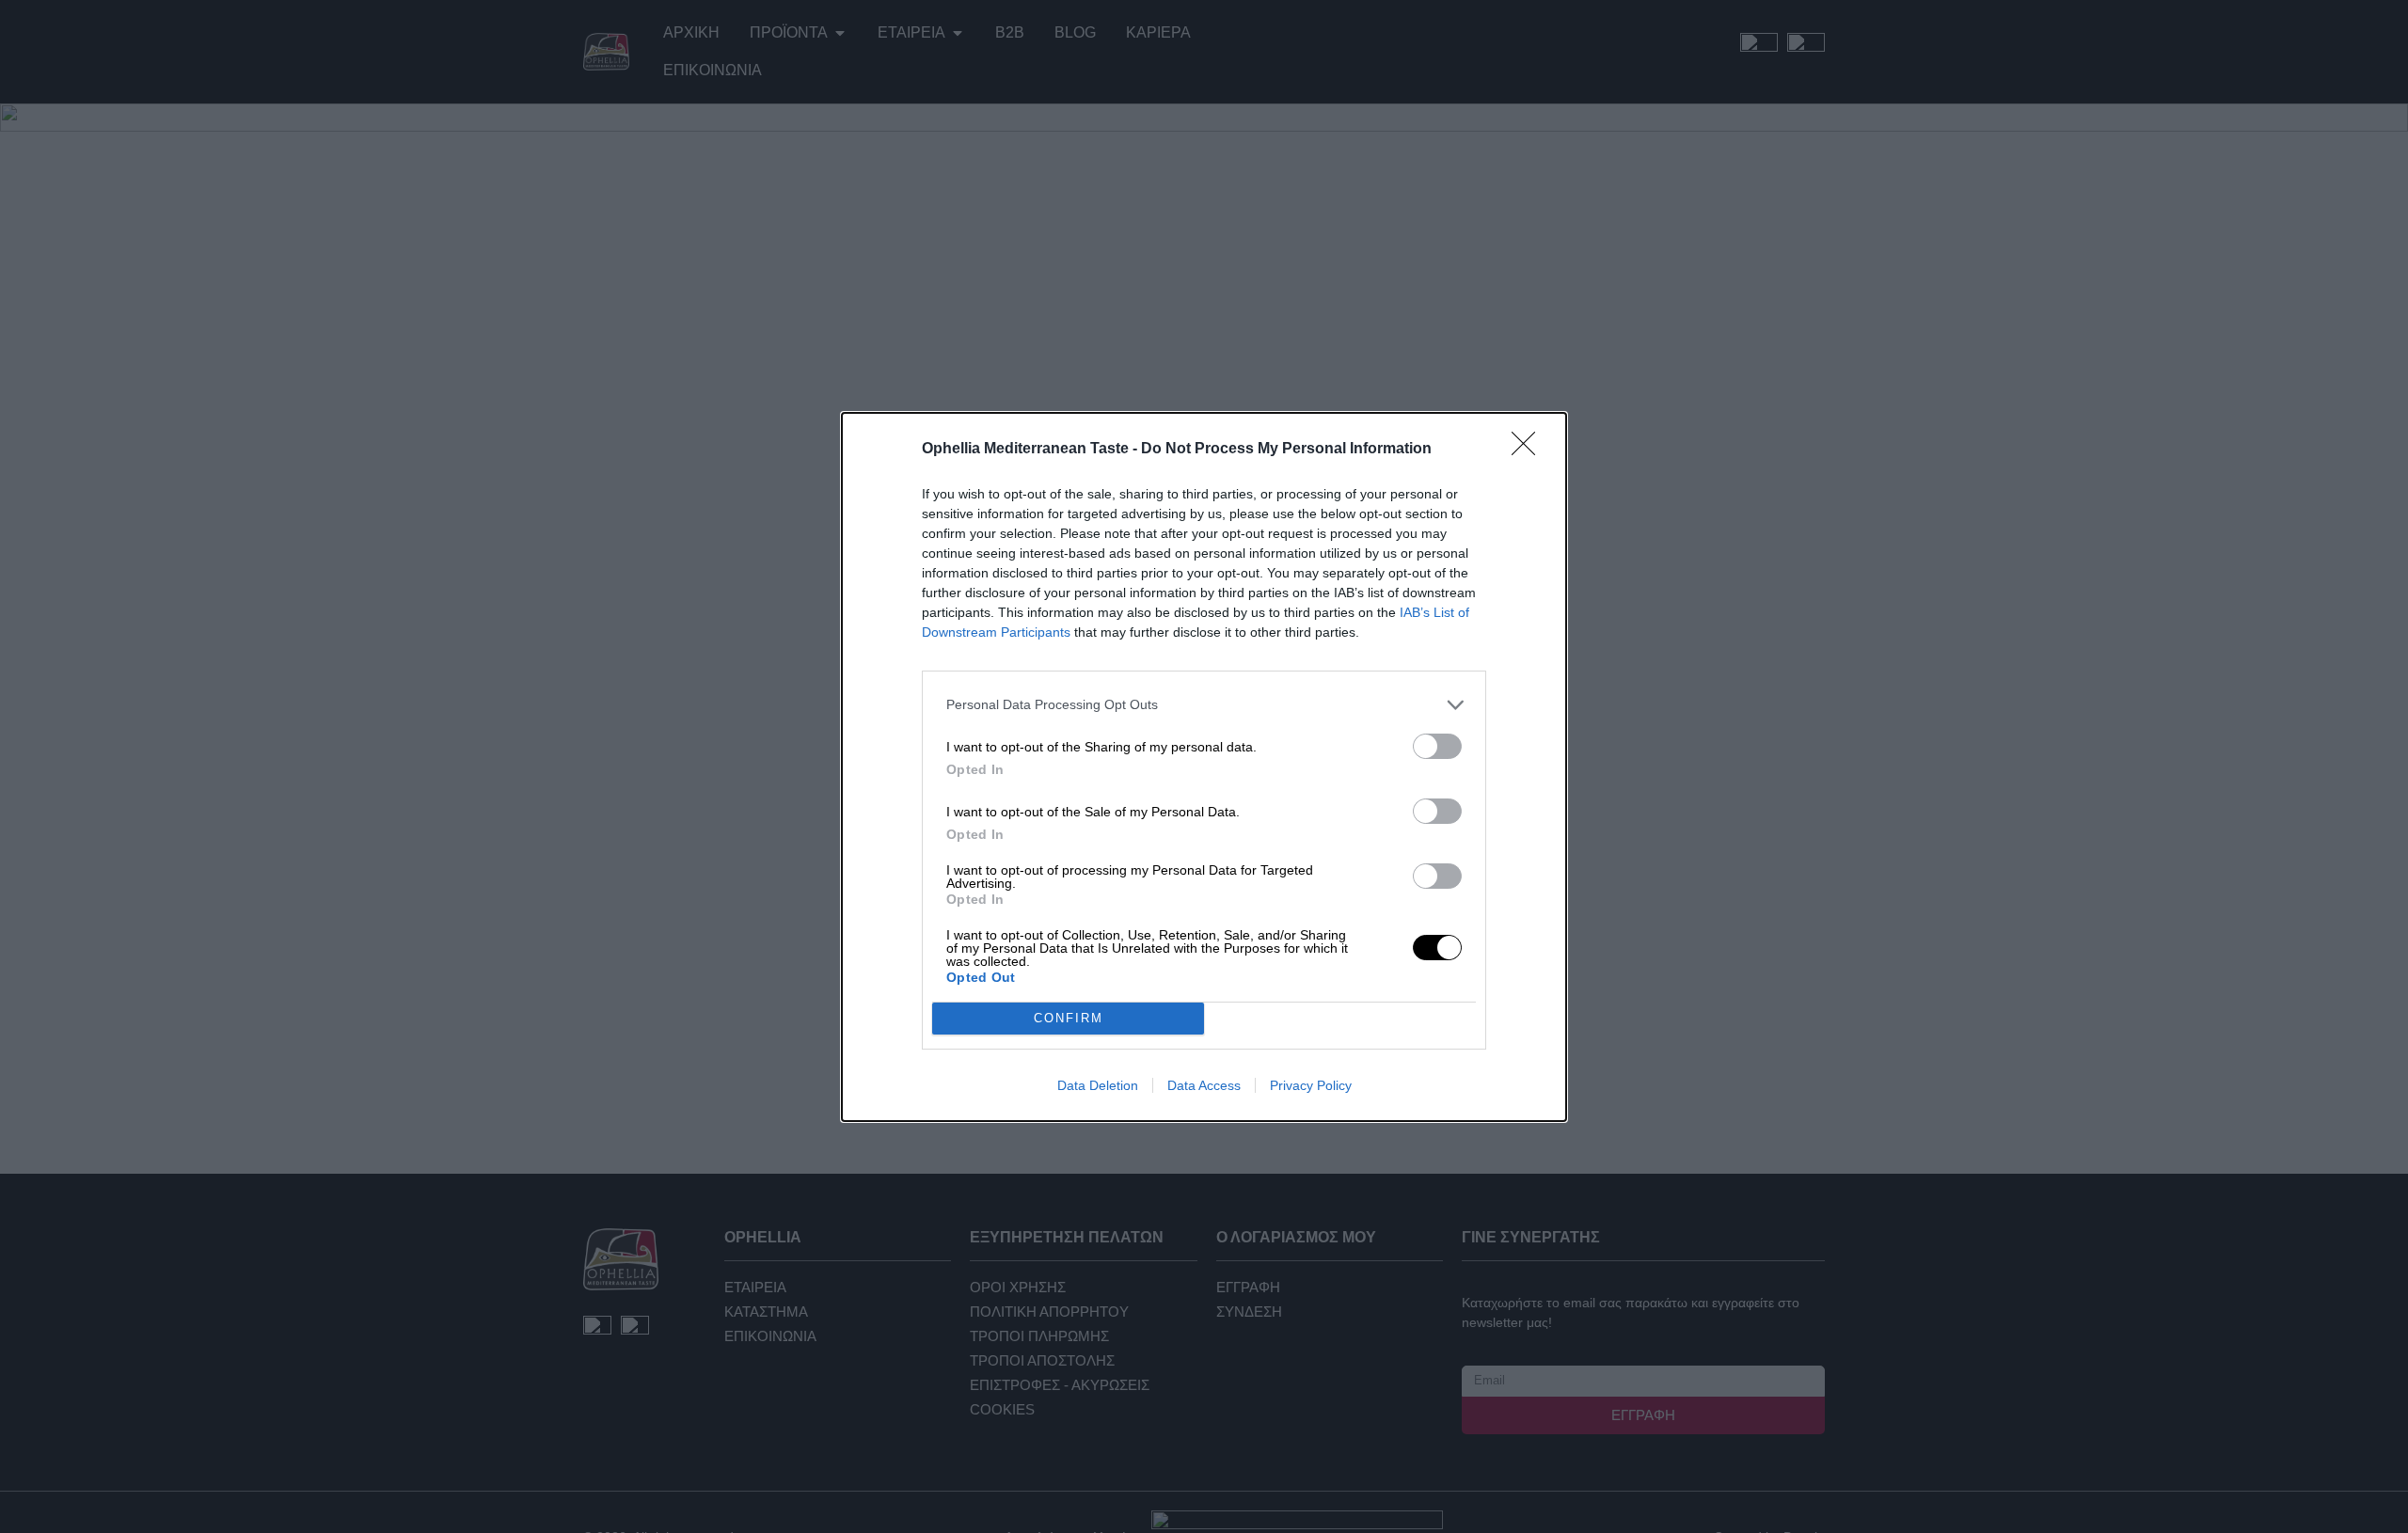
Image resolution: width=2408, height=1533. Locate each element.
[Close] (1529, 450)
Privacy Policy (1311, 1085)
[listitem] (1204, 705)
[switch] (1437, 746)
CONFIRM (1069, 1018)
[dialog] (1204, 767)
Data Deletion (1098, 1085)
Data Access (1204, 1085)
